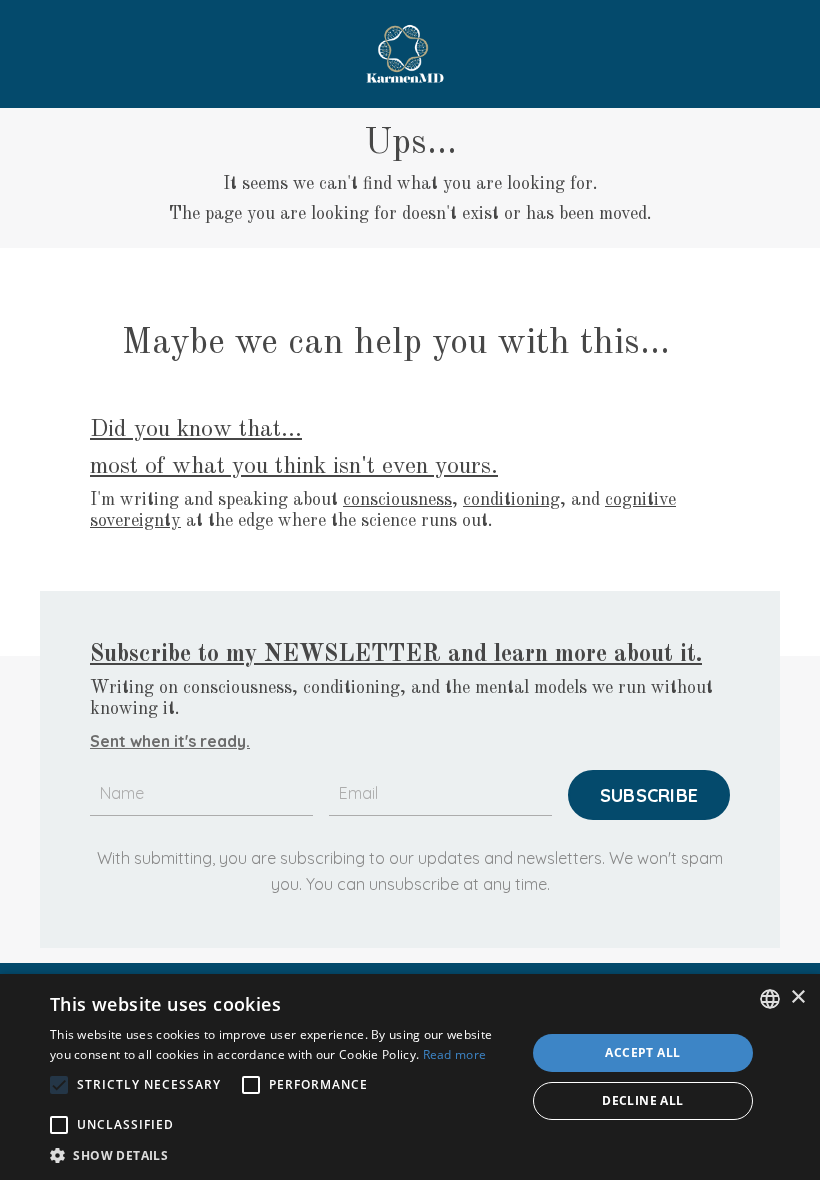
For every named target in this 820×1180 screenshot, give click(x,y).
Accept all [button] (642, 1052)
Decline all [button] (642, 1100)
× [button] (797, 997)
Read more (455, 1054)
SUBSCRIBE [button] (649, 795)
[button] (281, 1155)
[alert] (410, 1077)
